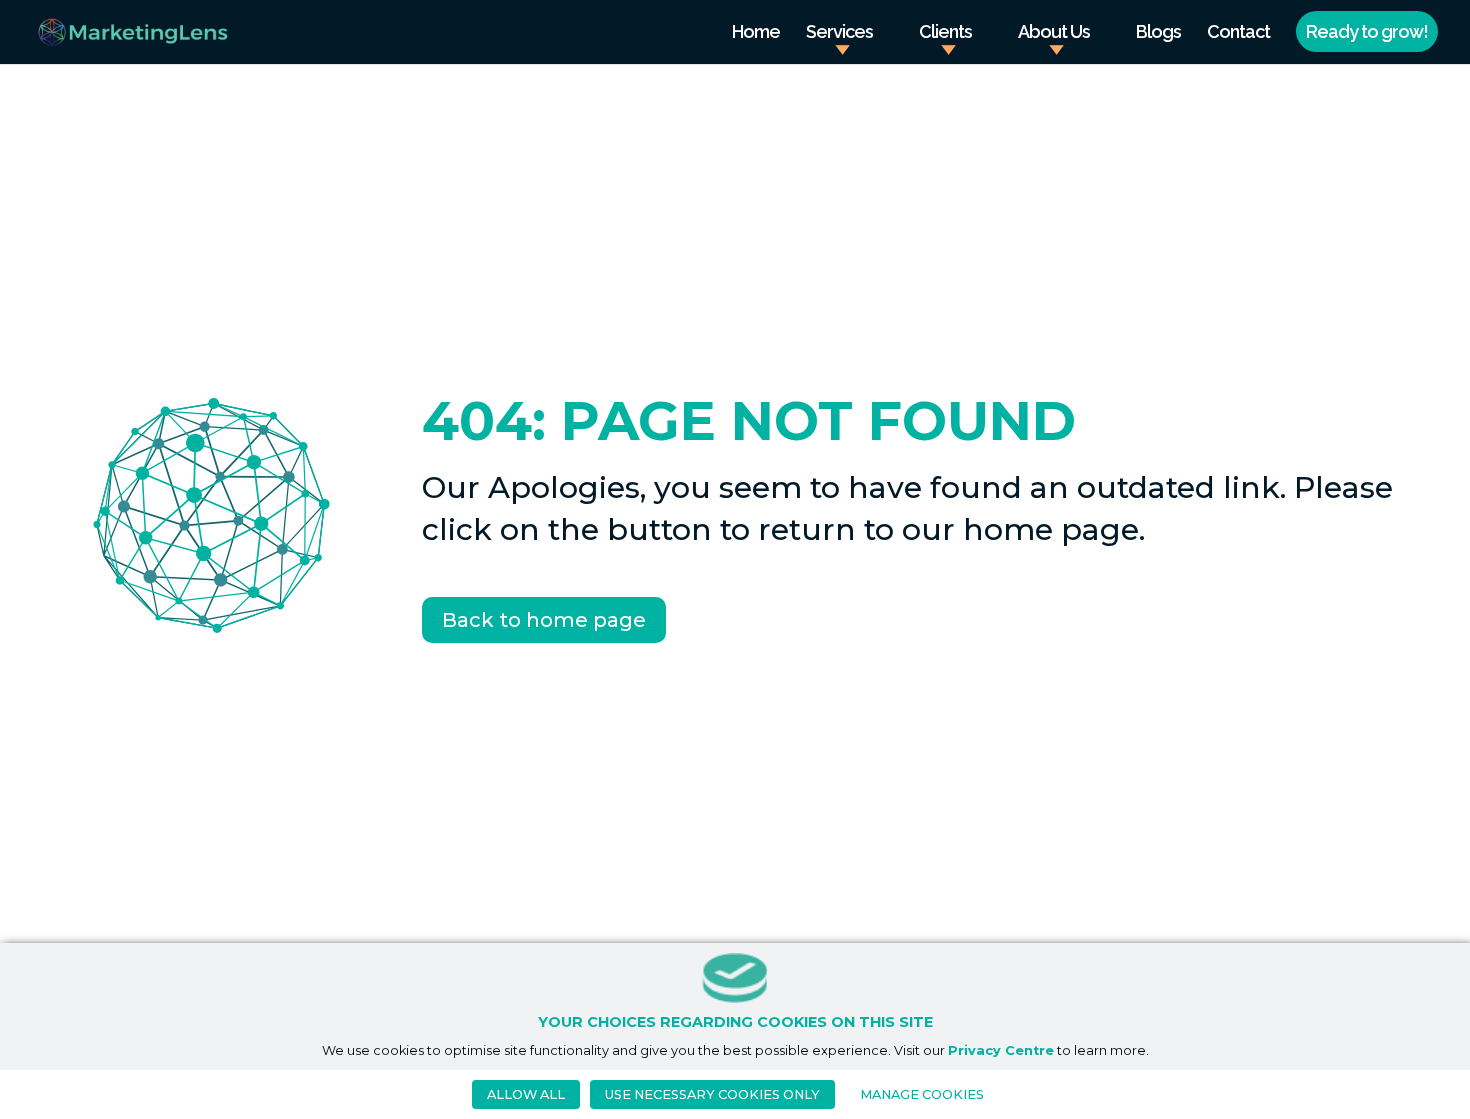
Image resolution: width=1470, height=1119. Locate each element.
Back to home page (544, 620)
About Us (1054, 33)
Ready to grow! (1367, 31)
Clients (945, 33)
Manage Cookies (922, 1094)
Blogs (1158, 33)
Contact (1238, 33)
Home (756, 33)
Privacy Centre (1001, 1050)
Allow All (526, 1094)
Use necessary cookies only (712, 1094)
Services (839, 33)
